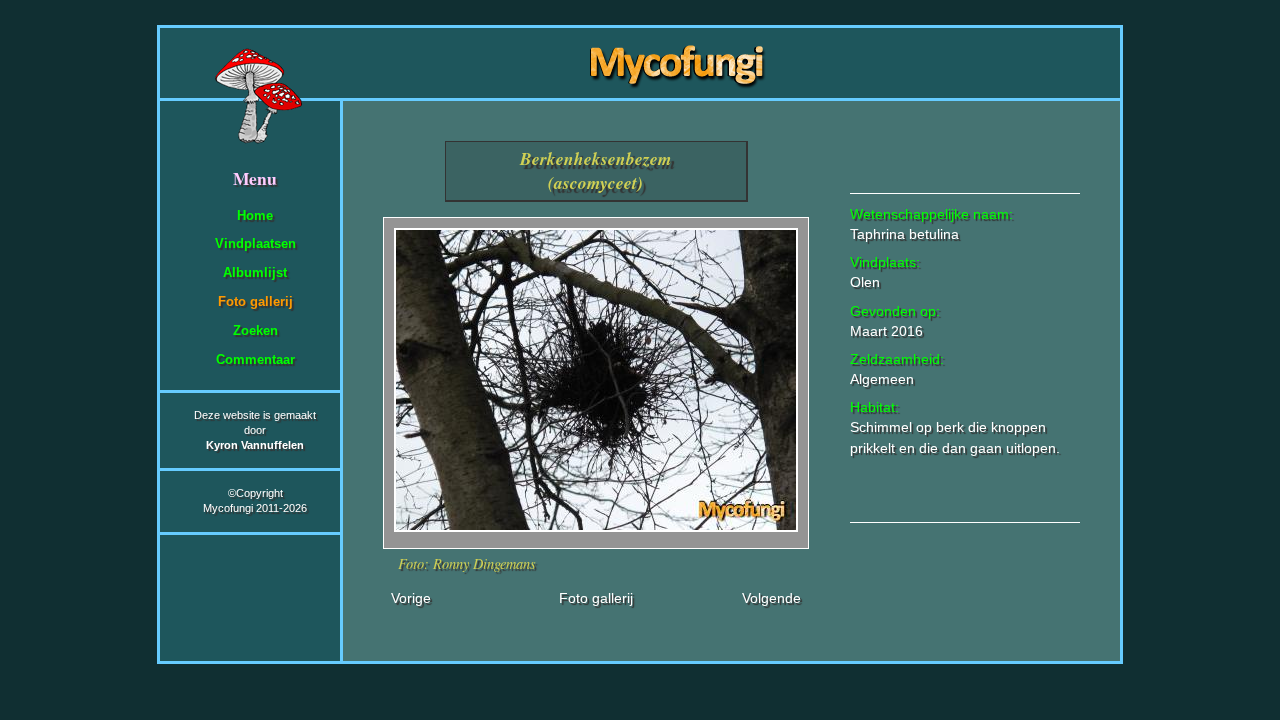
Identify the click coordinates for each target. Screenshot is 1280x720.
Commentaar (255, 359)
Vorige (411, 598)
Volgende (771, 598)
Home (255, 215)
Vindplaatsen (255, 243)
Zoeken (255, 330)
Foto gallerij (255, 301)
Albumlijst (255, 272)
